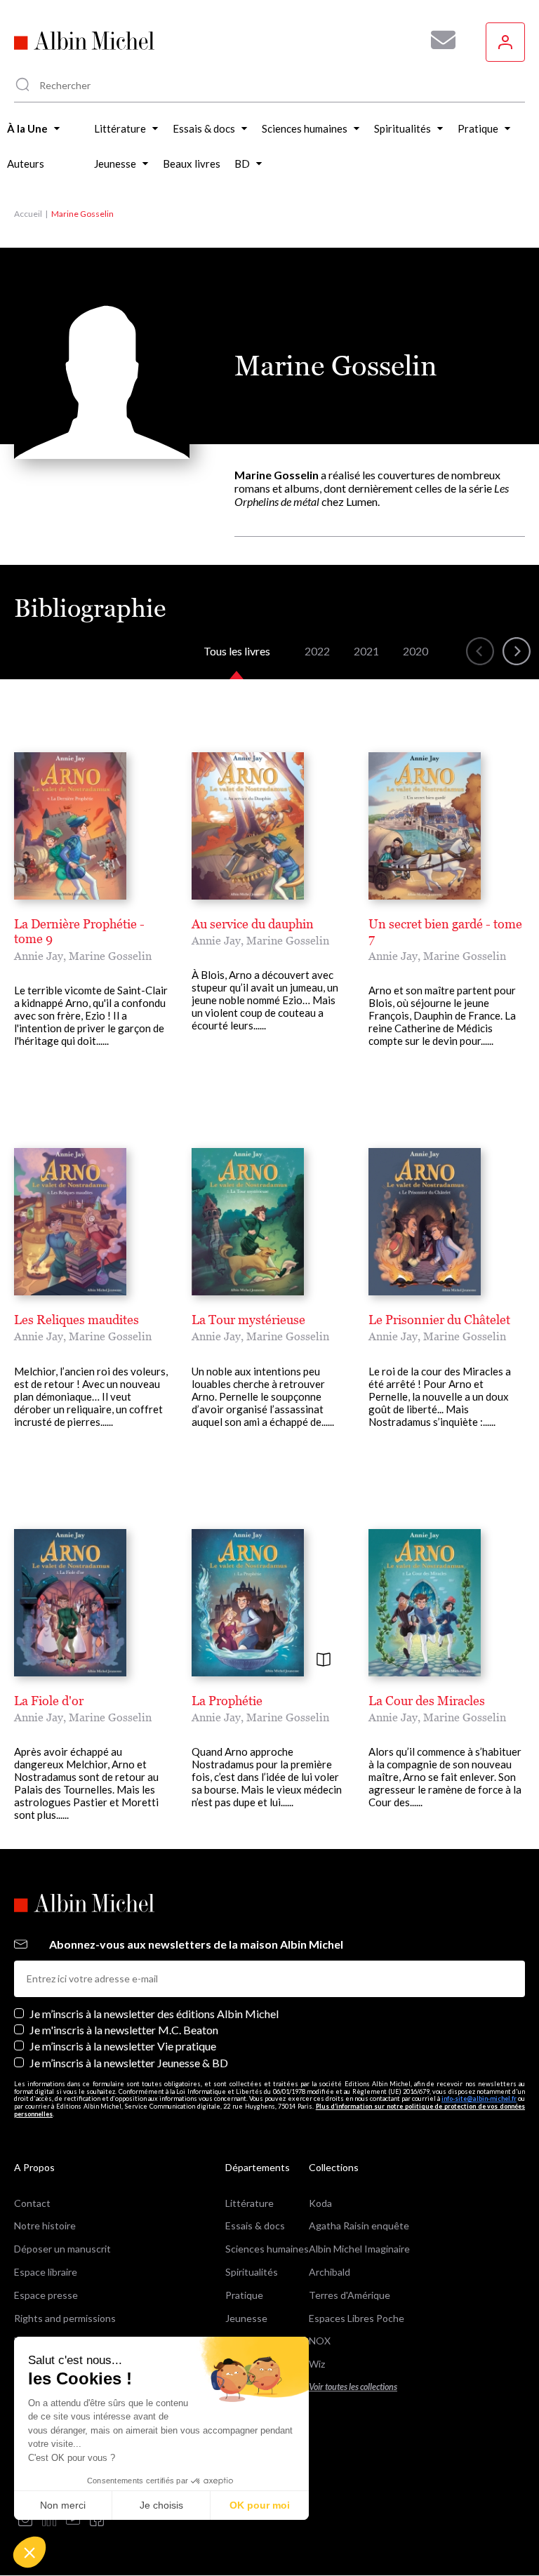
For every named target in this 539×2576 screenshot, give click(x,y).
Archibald (330, 2272)
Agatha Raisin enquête (359, 2225)
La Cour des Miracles (427, 1701)
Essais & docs (255, 2225)
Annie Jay (39, 956)
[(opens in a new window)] (25, 2520)
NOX (320, 2341)
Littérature (249, 2203)
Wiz (317, 2364)
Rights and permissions (65, 2318)
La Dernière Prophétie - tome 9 (79, 932)
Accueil (28, 214)
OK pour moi (260, 2505)
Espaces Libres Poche (357, 2318)
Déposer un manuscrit (62, 2249)
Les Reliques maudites (76, 1320)
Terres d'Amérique (350, 2295)
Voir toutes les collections (353, 2387)
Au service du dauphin (253, 924)
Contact (32, 2203)
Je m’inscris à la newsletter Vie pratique (123, 2046)
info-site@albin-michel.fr (479, 2098)
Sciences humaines (267, 2249)
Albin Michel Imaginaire (359, 2249)
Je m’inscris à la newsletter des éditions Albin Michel (154, 2014)
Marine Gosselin (110, 956)
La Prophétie (227, 1701)
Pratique (244, 2295)
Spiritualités (252, 2272)
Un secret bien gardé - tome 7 (445, 932)
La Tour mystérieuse (248, 1320)
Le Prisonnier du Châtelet (439, 1320)
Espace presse (46, 2295)
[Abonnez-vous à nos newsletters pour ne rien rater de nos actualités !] (438, 40)
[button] (29, 2552)
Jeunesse (246, 2318)
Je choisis (161, 2505)
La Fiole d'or (49, 1701)
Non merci (63, 2505)
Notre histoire (45, 2225)
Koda (320, 2203)
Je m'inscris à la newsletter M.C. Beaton (124, 2030)
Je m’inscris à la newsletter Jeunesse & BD (129, 2063)
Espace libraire (46, 2272)
